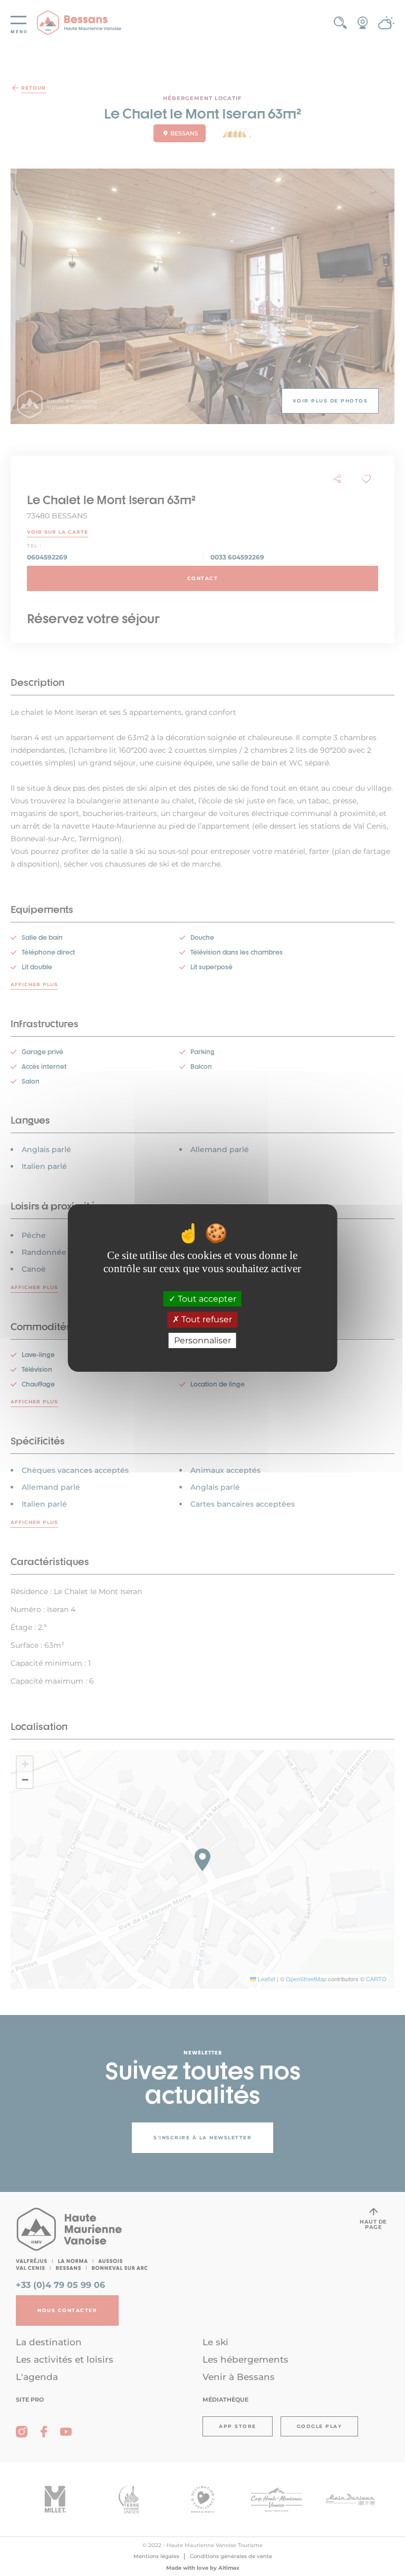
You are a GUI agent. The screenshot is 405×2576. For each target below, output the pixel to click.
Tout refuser (206, 1320)
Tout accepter (206, 1299)
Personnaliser (202, 1340)
